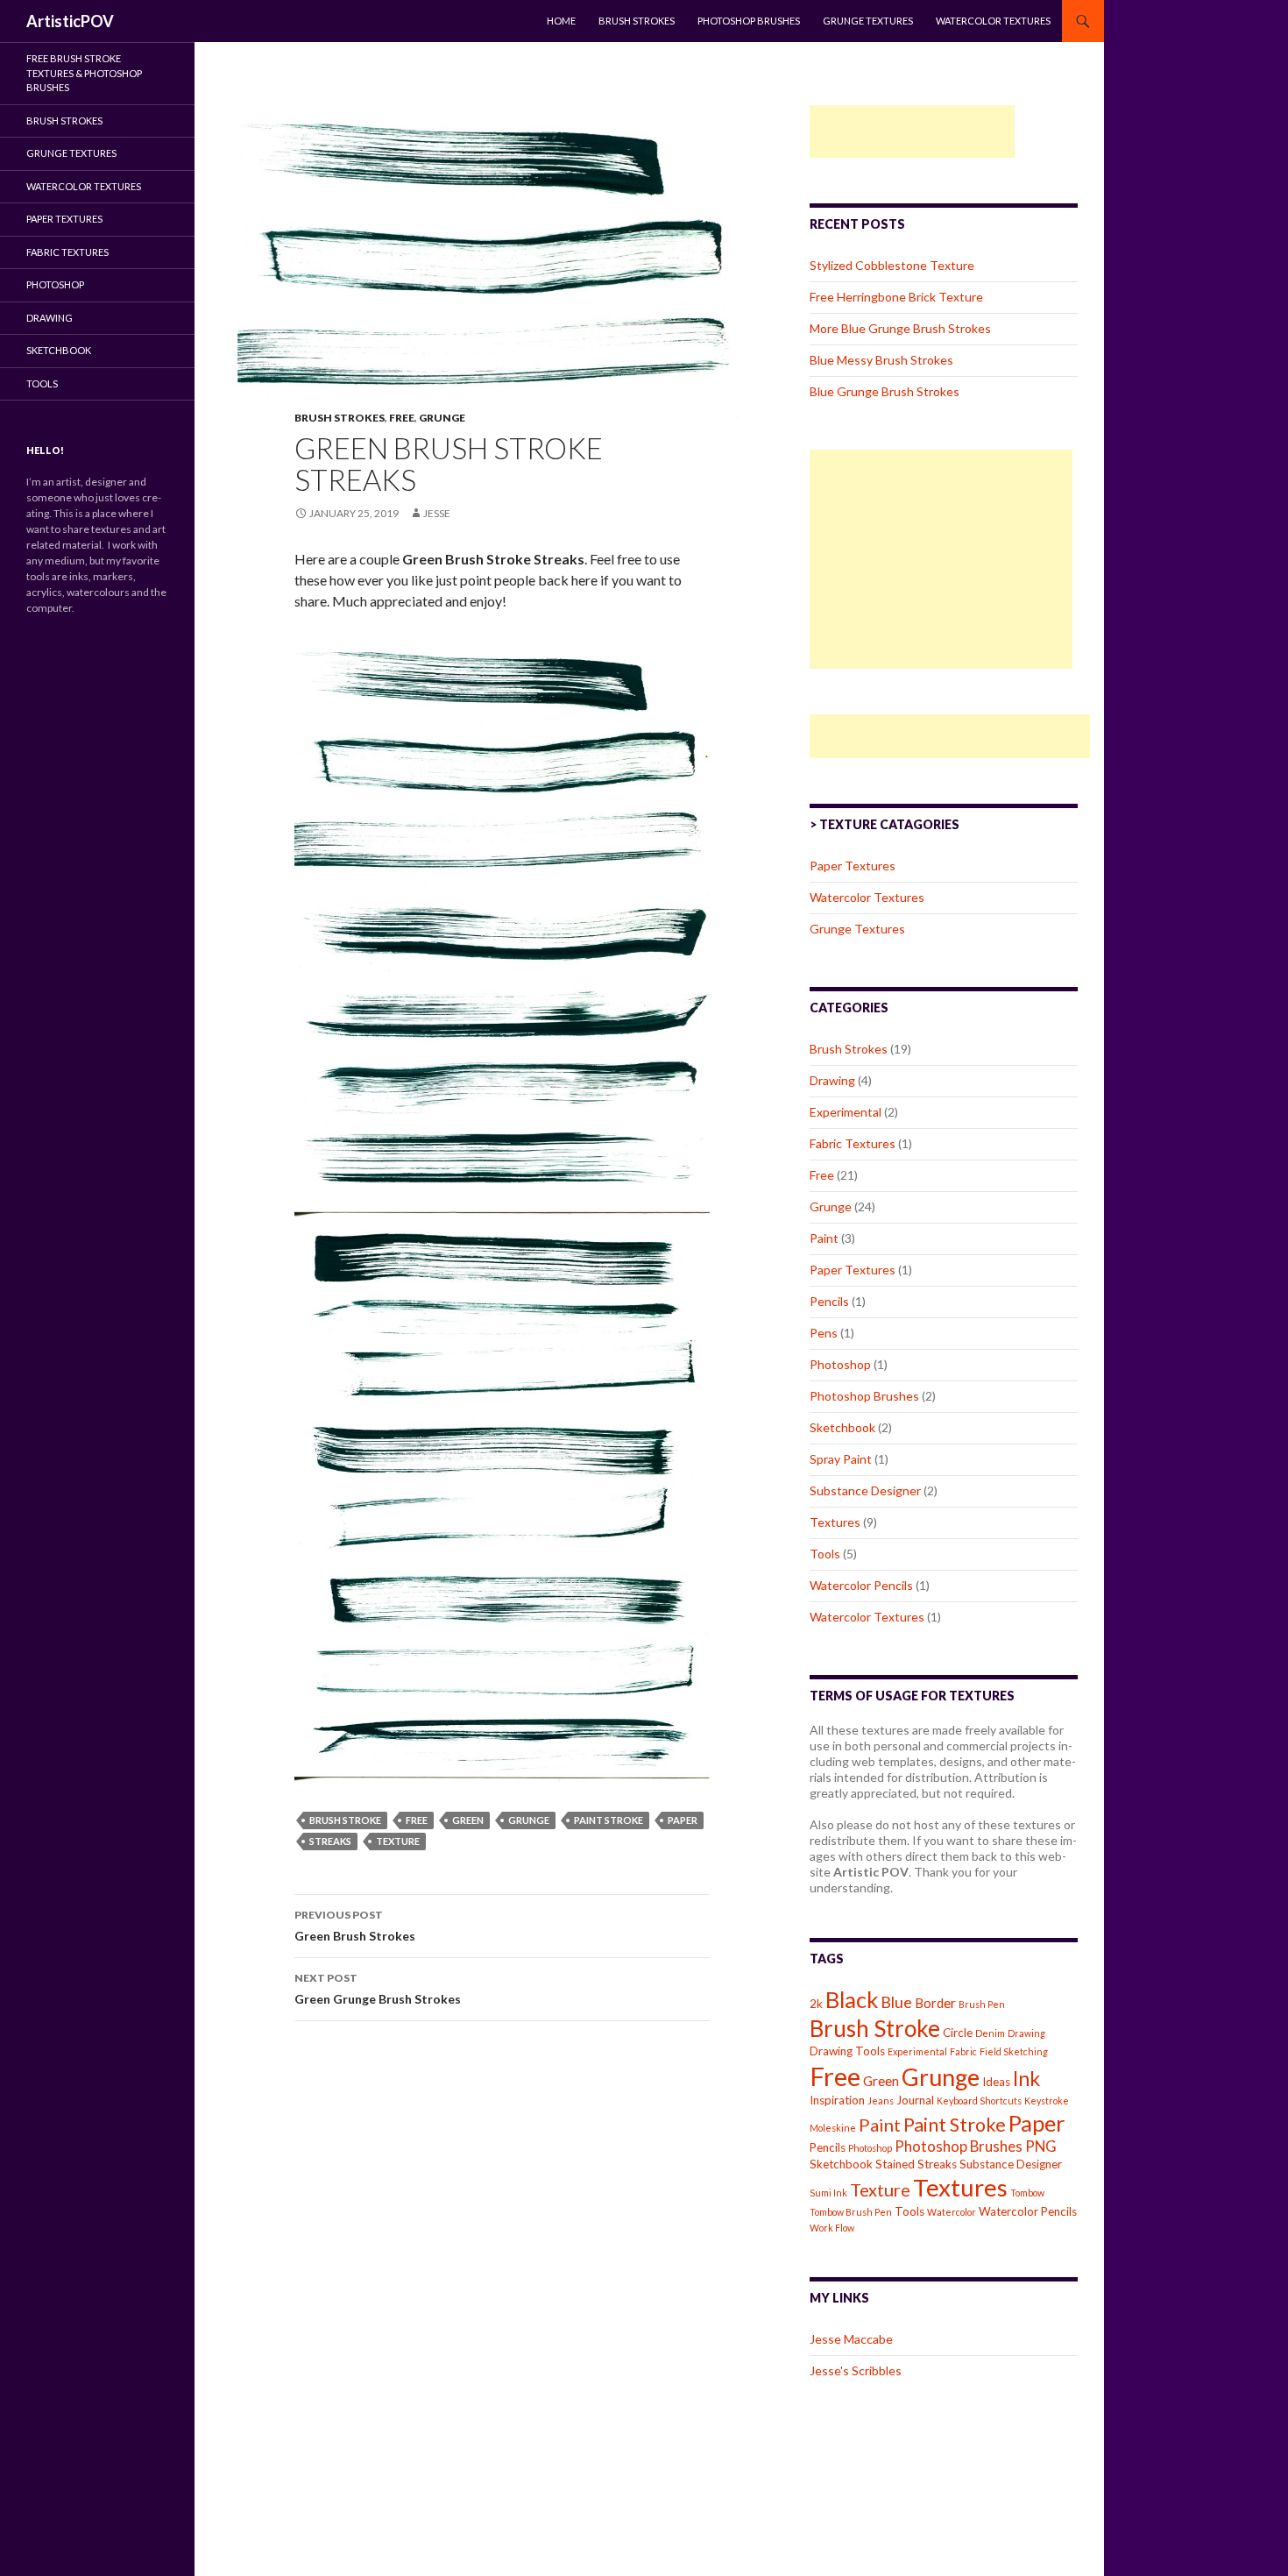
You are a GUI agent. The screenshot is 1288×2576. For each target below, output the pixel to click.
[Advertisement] (912, 131)
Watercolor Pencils (861, 1585)
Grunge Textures (868, 21)
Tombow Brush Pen (851, 2212)
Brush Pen (982, 2004)
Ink (1026, 2079)
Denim (990, 2033)
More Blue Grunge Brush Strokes (900, 328)
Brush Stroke (345, 1820)
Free (402, 418)
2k (816, 2004)
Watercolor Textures (993, 21)
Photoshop (840, 1364)
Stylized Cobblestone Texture (892, 265)
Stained (895, 2164)
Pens (824, 1333)
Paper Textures (853, 866)
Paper (683, 1820)
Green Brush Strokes (355, 1926)
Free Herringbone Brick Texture (896, 297)
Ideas (996, 2082)
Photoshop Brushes (749, 21)
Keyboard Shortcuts (979, 2101)
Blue (896, 2002)
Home (561, 21)
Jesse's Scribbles (856, 2370)
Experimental (846, 1112)
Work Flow (832, 2228)
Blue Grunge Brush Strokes (885, 391)
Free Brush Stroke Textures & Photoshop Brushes (84, 73)
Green (468, 1820)
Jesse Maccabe (851, 2339)
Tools (825, 1554)
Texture (398, 1841)
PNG (1041, 2146)
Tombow (1027, 2193)
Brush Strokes (637, 21)
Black (852, 1999)
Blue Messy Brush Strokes (881, 360)
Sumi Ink (828, 2193)
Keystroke (1047, 2101)
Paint (824, 1238)
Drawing (832, 1080)
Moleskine (833, 2128)
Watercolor (952, 2212)
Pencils (829, 1301)
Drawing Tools (847, 2051)
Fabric (963, 2051)
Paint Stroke (609, 1820)
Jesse (437, 513)
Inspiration (837, 2100)
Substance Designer (865, 1490)
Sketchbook (842, 1427)
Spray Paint (841, 1459)
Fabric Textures (853, 1143)
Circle (958, 2033)
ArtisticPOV (70, 21)
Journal (915, 2100)
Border (935, 2003)
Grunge (442, 418)
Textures (835, 1522)
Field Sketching (1014, 2051)
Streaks (330, 1841)
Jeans (881, 2101)
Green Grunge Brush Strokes (378, 1989)
